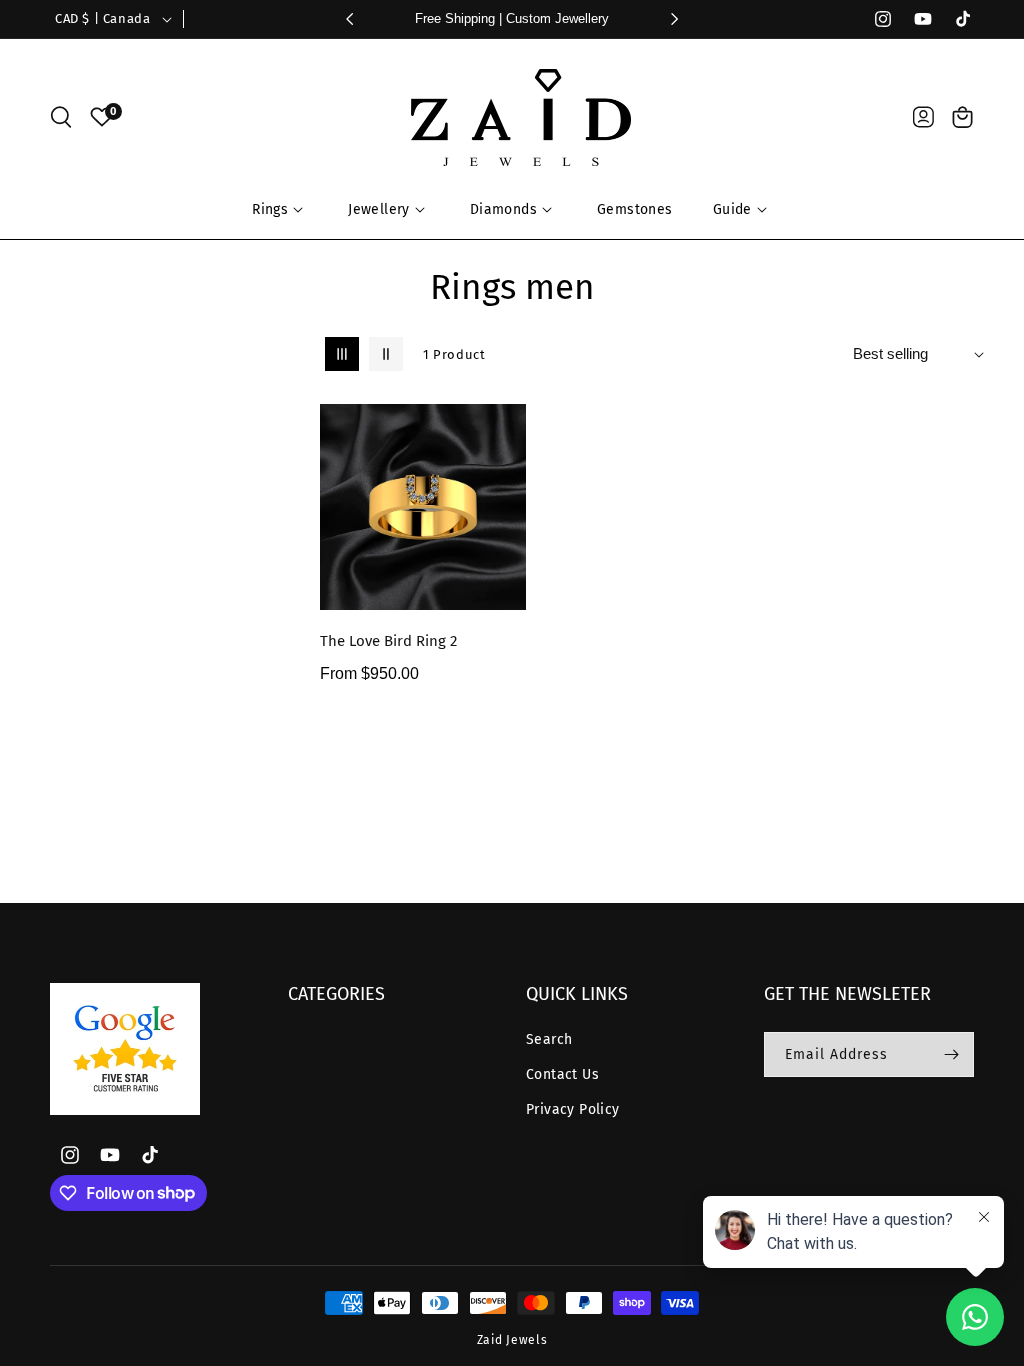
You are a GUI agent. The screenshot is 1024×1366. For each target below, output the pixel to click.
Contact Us (562, 1074)
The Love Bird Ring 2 (388, 641)
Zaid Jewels (512, 1340)
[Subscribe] (951, 1054)
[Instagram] (874, 19)
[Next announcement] (675, 19)
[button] (61, 117)
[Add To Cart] (507, 519)
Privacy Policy (573, 1109)
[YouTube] (914, 19)
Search (549, 1039)
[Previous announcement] (349, 19)
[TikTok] (954, 19)
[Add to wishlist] (507, 433)
